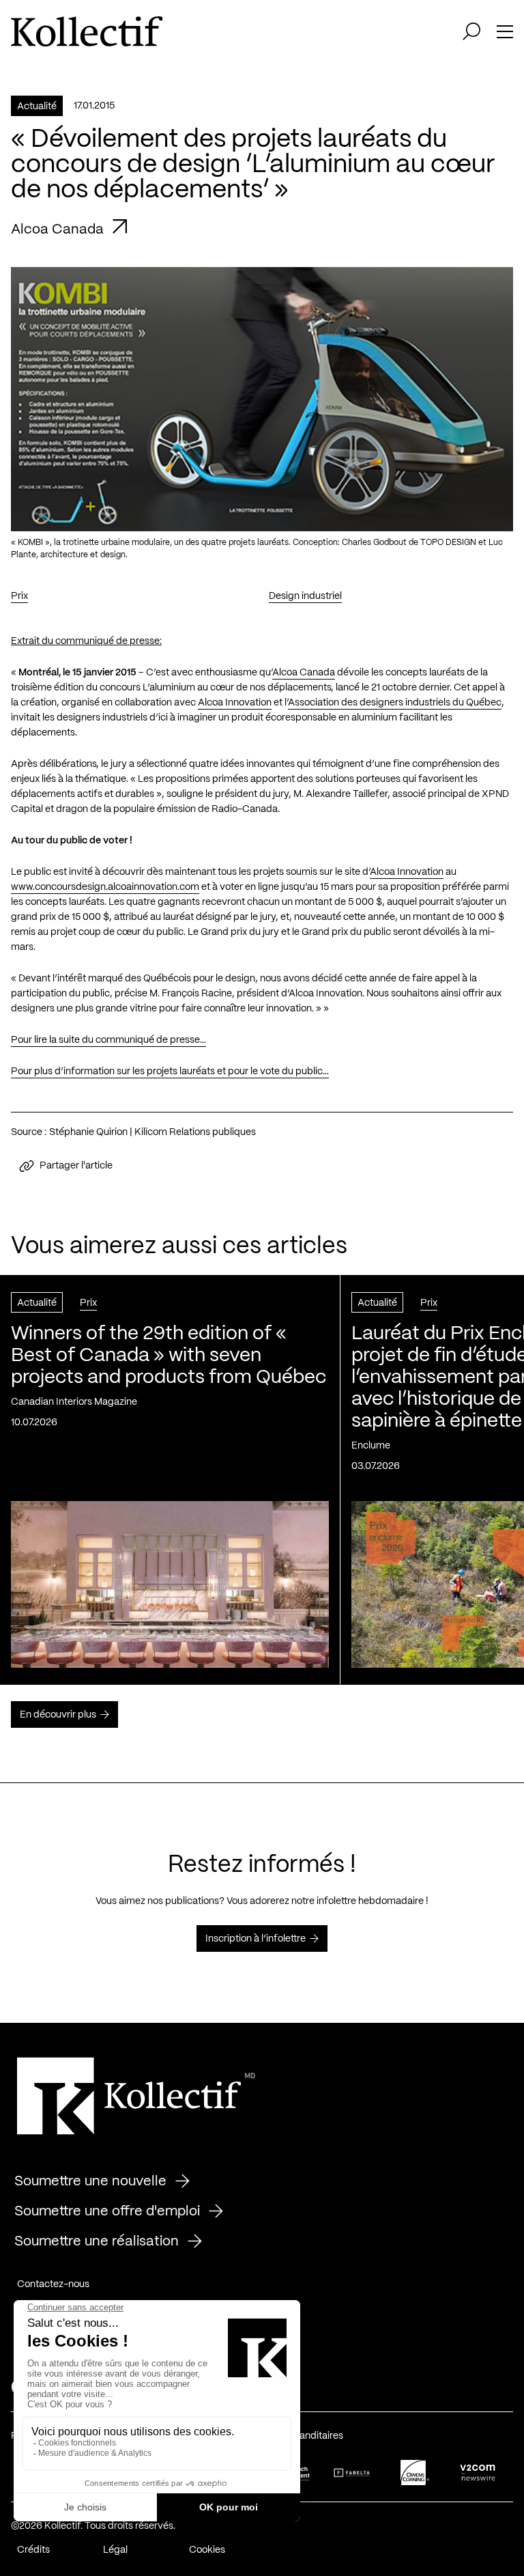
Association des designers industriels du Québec (395, 703)
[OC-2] (415, 2473)
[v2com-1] (478, 2473)
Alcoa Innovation (235, 703)
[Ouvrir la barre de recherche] (471, 31)
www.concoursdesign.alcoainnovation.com (105, 887)
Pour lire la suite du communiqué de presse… (108, 1040)
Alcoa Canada (304, 673)
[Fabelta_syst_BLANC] (352, 2473)
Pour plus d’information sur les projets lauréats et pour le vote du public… (170, 1072)
